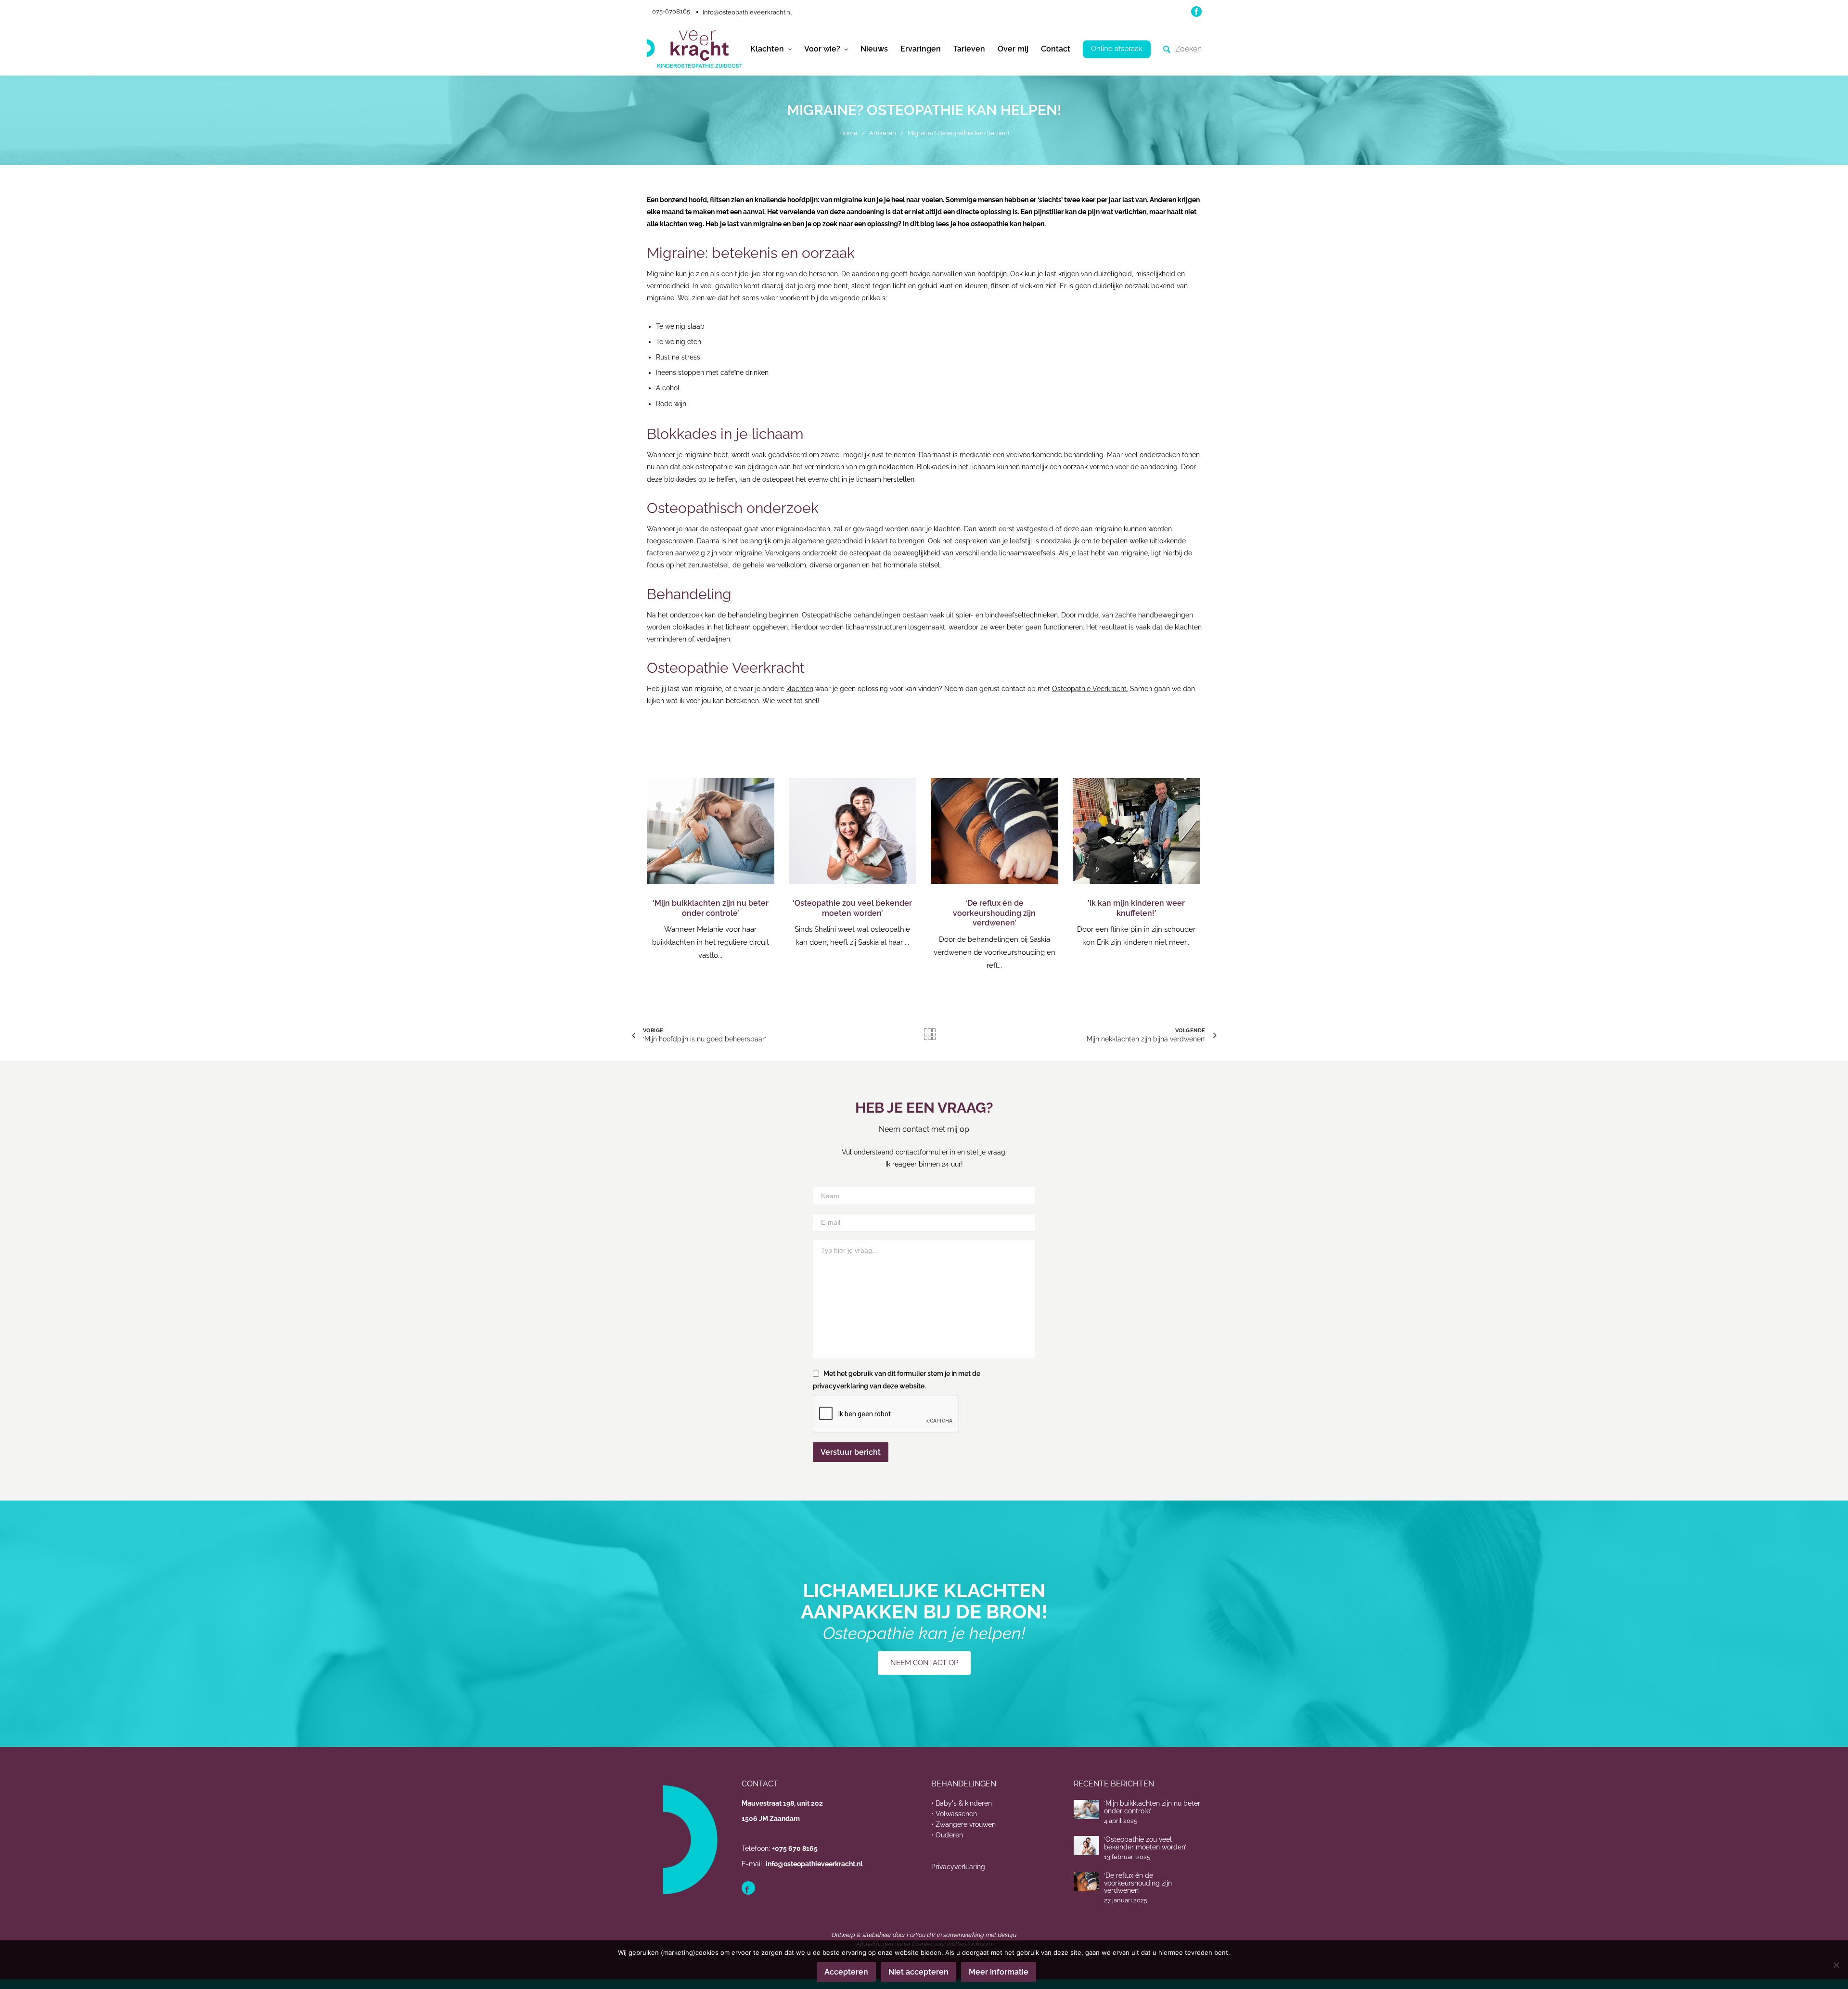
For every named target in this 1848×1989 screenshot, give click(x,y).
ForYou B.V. (921, 1935)
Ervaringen (921, 49)
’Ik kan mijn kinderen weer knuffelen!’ (1136, 908)
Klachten (767, 49)
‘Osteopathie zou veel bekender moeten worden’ (852, 908)
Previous (659, 875)
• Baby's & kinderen (962, 1803)
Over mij (1013, 49)
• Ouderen (947, 1835)
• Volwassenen (954, 1814)
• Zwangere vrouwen (963, 1824)
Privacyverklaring (958, 1867)
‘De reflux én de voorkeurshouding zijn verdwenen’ (994, 913)
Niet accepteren (918, 1972)
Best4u (1007, 1935)
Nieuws (874, 49)
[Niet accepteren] (1836, 1965)
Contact (1056, 49)
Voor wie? (822, 49)
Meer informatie (999, 1972)
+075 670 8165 (795, 1848)
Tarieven (969, 49)
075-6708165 (671, 11)
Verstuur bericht (851, 1452)
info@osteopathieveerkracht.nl (747, 12)
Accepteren (846, 1972)
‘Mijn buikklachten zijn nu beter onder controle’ (711, 908)
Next (1188, 875)
